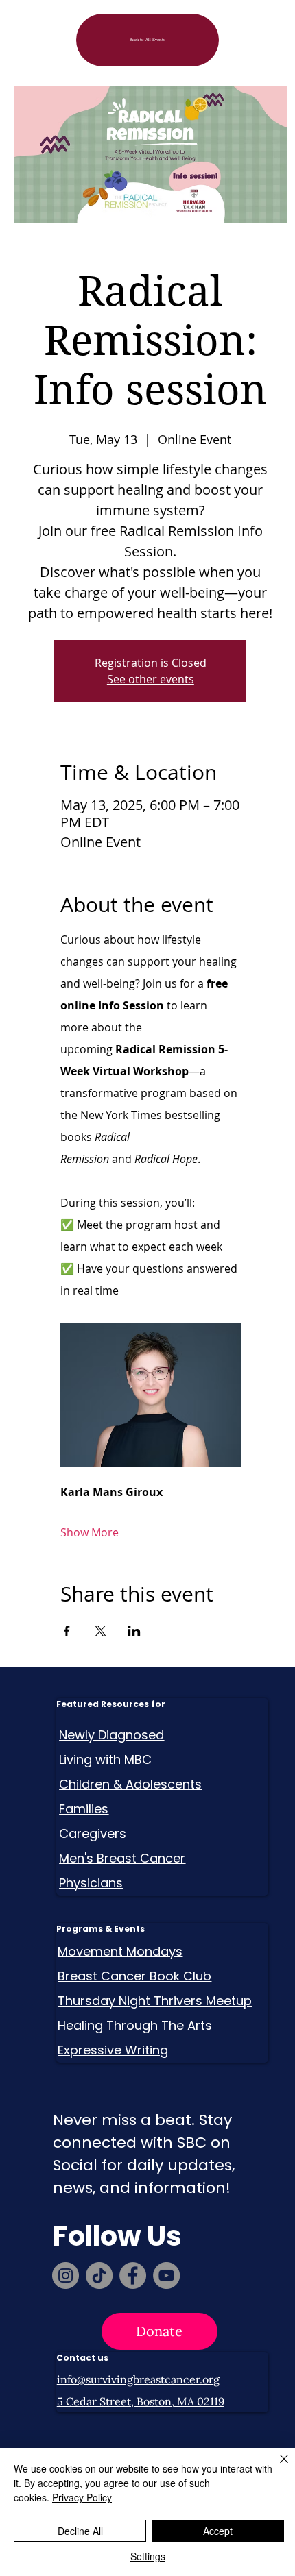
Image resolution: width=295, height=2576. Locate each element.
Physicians (91, 1883)
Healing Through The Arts (135, 2025)
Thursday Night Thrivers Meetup (155, 2001)
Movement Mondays (120, 1951)
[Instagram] (66, 2276)
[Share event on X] (101, 1631)
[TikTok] (99, 2276)
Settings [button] (148, 2556)
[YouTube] (166, 2276)
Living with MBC (105, 1759)
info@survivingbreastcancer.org (138, 2379)
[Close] (276, 2467)
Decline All (80, 2531)
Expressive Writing (113, 2050)
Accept (218, 2531)
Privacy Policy (82, 2497)
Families (84, 1809)
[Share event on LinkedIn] (134, 1631)
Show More (90, 1532)
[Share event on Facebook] (67, 1631)
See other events (151, 679)
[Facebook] (133, 2276)
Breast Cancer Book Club (134, 1976)
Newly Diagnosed (111, 1735)
